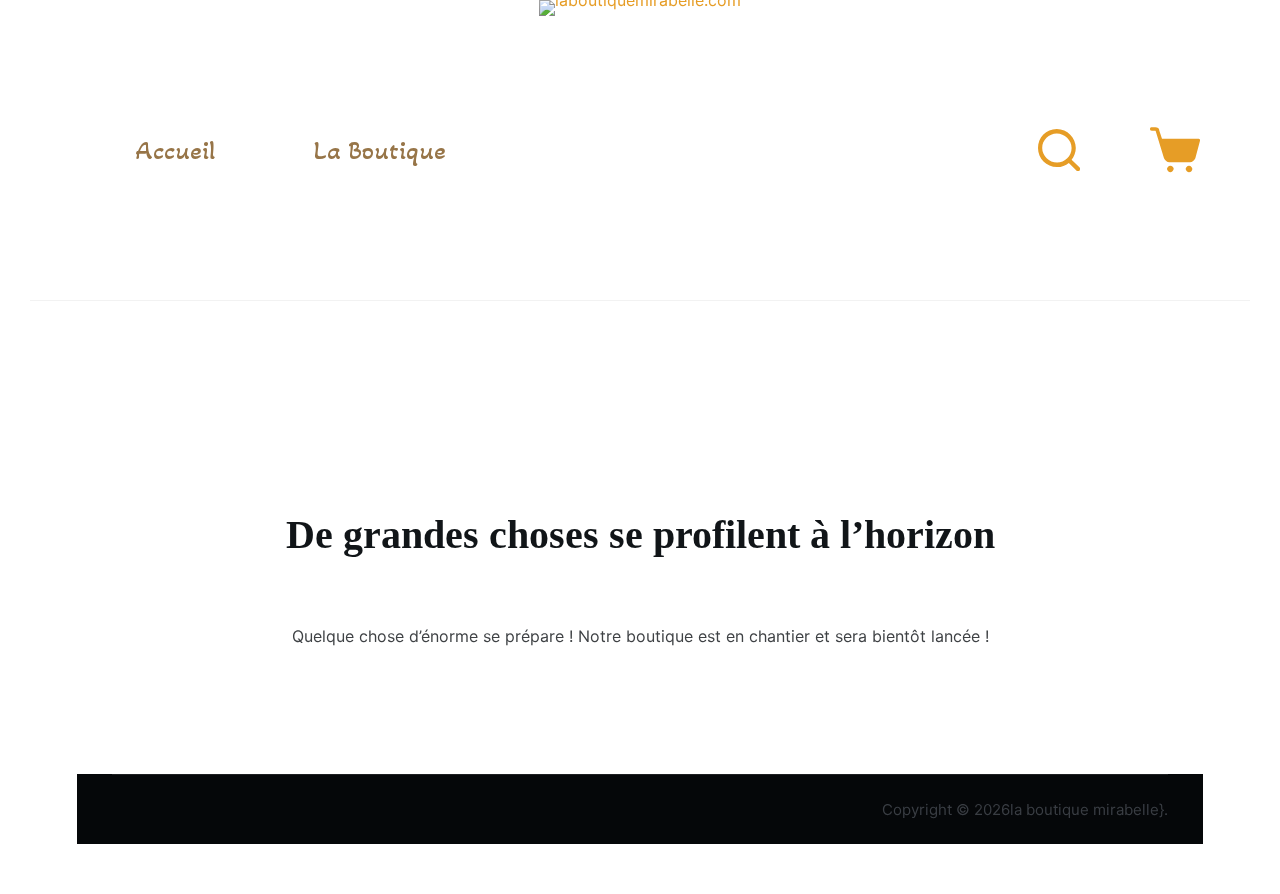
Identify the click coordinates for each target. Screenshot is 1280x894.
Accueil (175, 150)
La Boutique (379, 150)
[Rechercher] (1059, 150)
